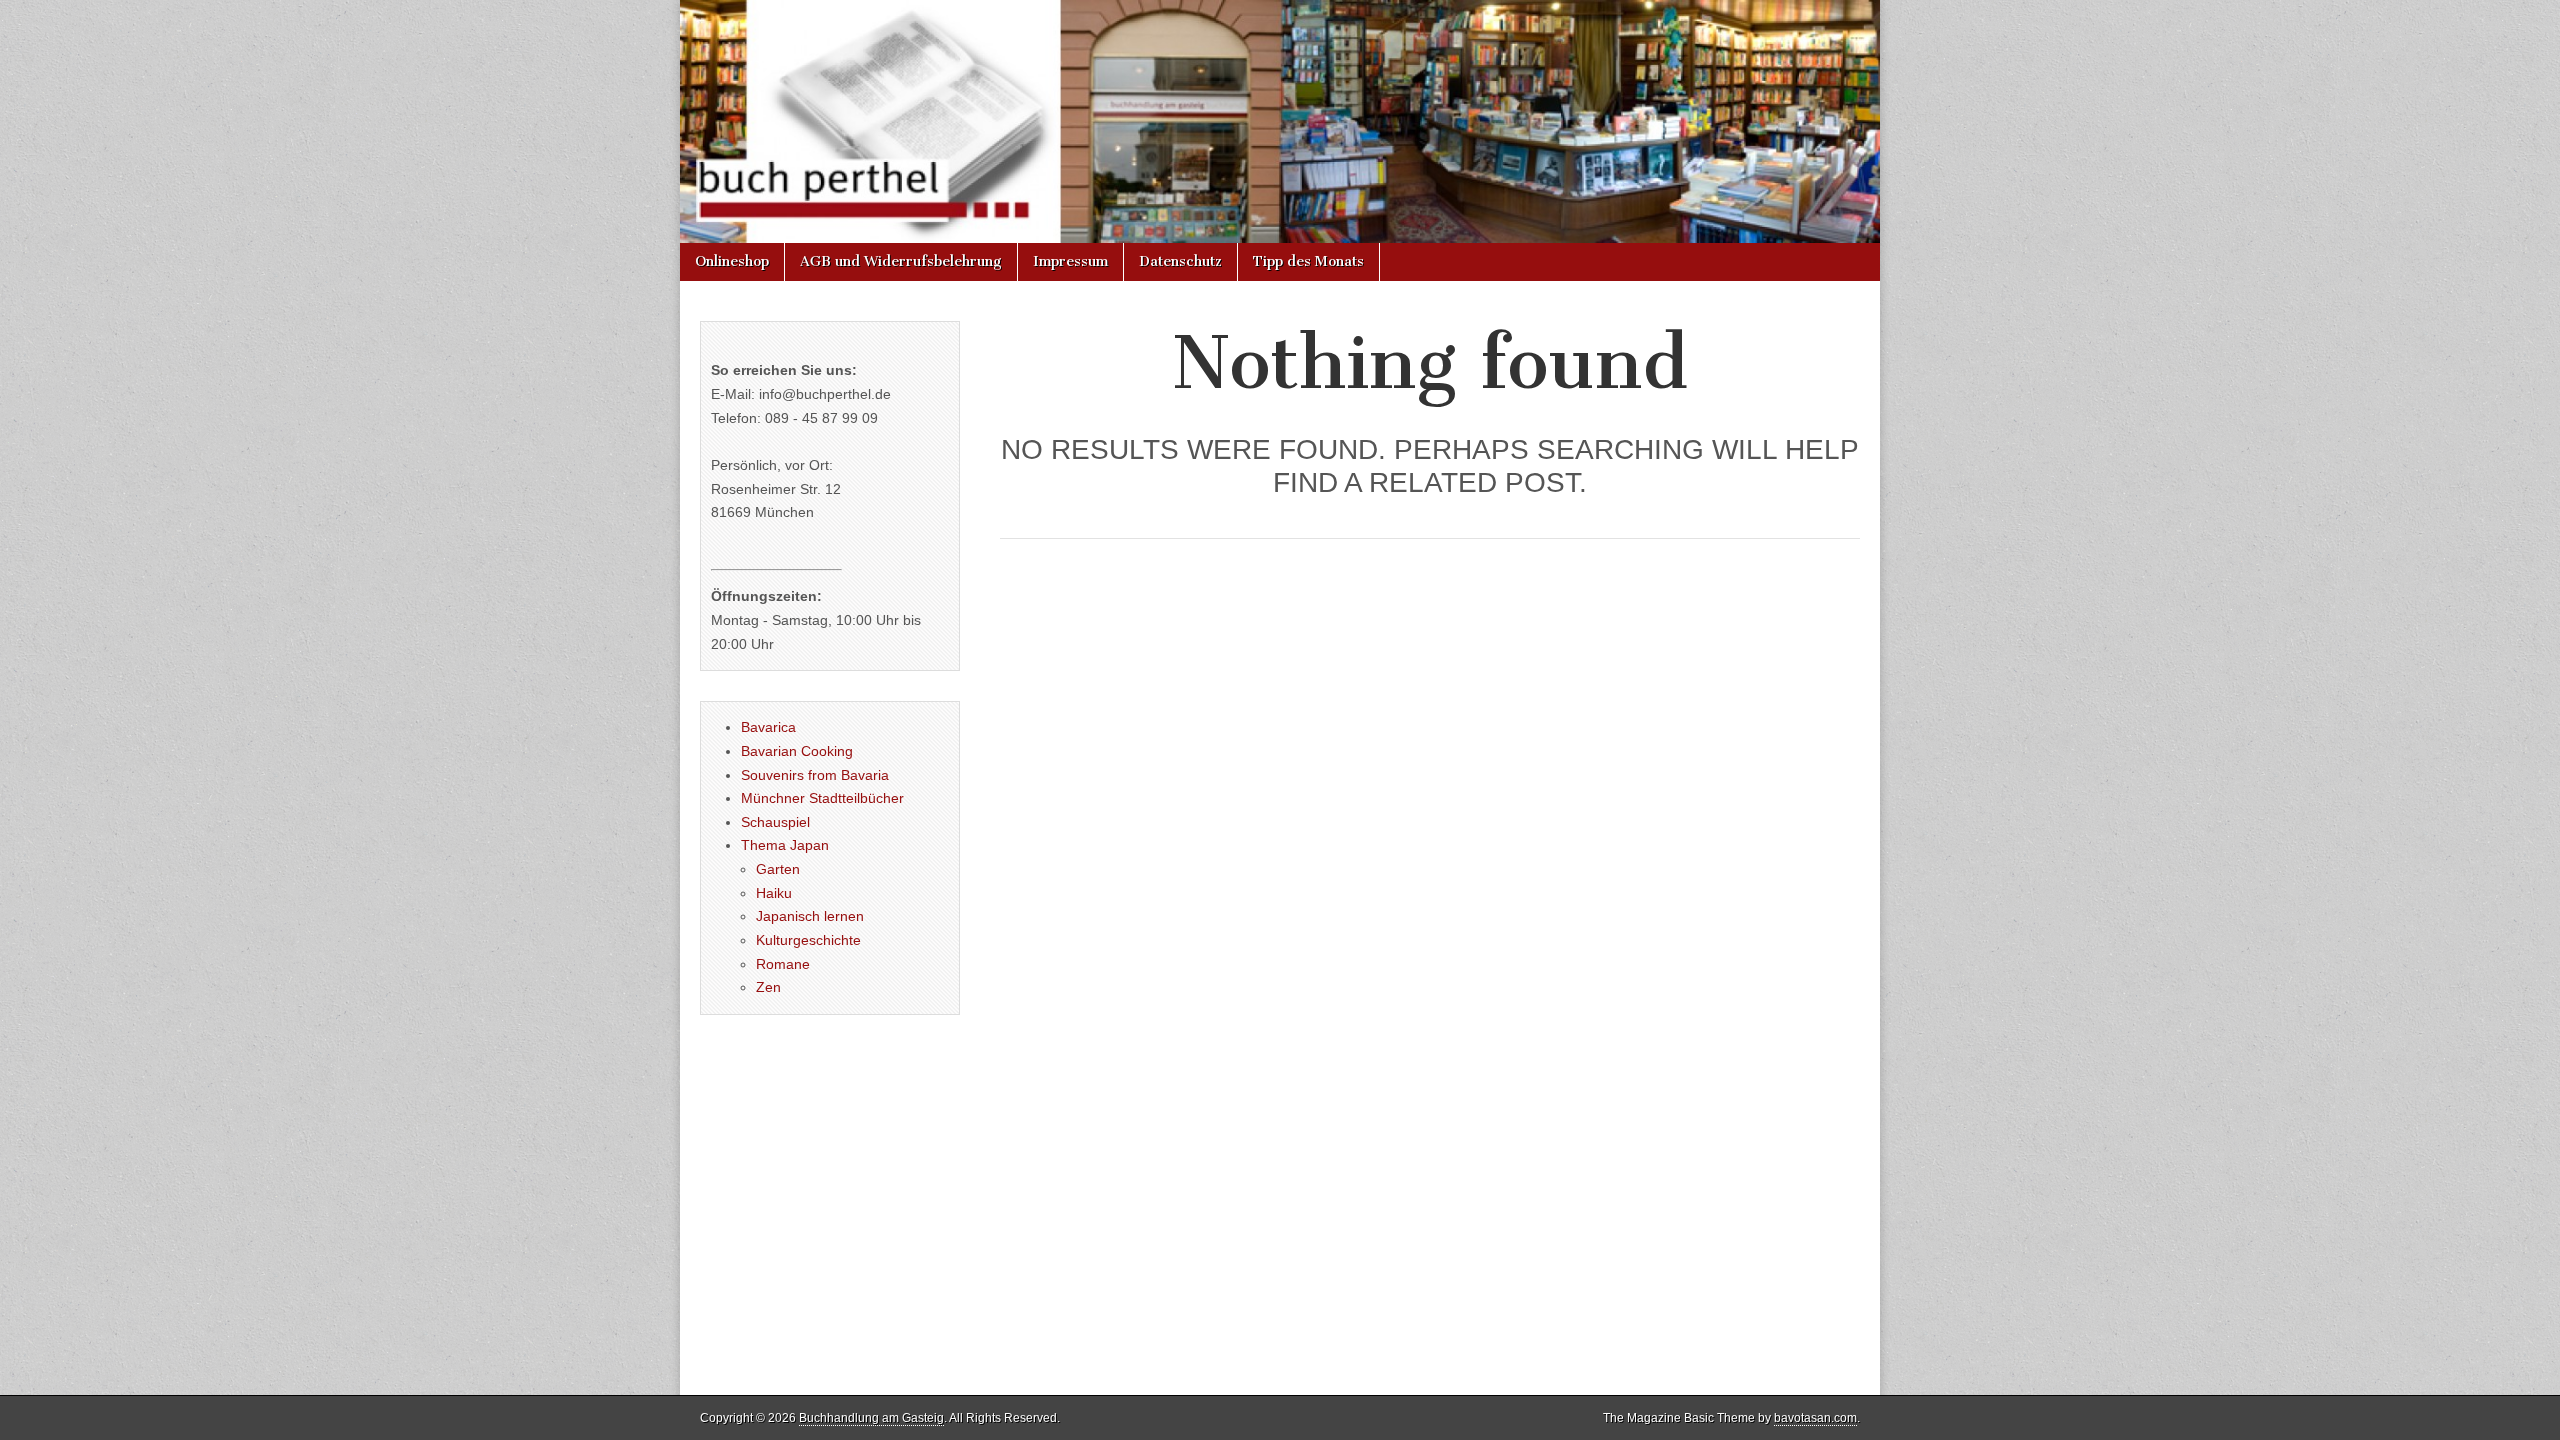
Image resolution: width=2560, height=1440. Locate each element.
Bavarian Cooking (797, 751)
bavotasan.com (1815, 1418)
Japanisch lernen (810, 916)
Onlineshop (732, 261)
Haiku (774, 893)
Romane (783, 964)
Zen (768, 987)
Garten (778, 869)
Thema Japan (785, 845)
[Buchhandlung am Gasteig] (1280, 121)
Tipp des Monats (1308, 261)
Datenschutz (1180, 261)
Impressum (1070, 261)
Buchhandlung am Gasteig (871, 1418)
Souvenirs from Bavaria (815, 775)
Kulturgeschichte (808, 940)
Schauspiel (775, 822)
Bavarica (768, 727)
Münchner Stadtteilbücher (822, 798)
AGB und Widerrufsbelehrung (901, 261)
